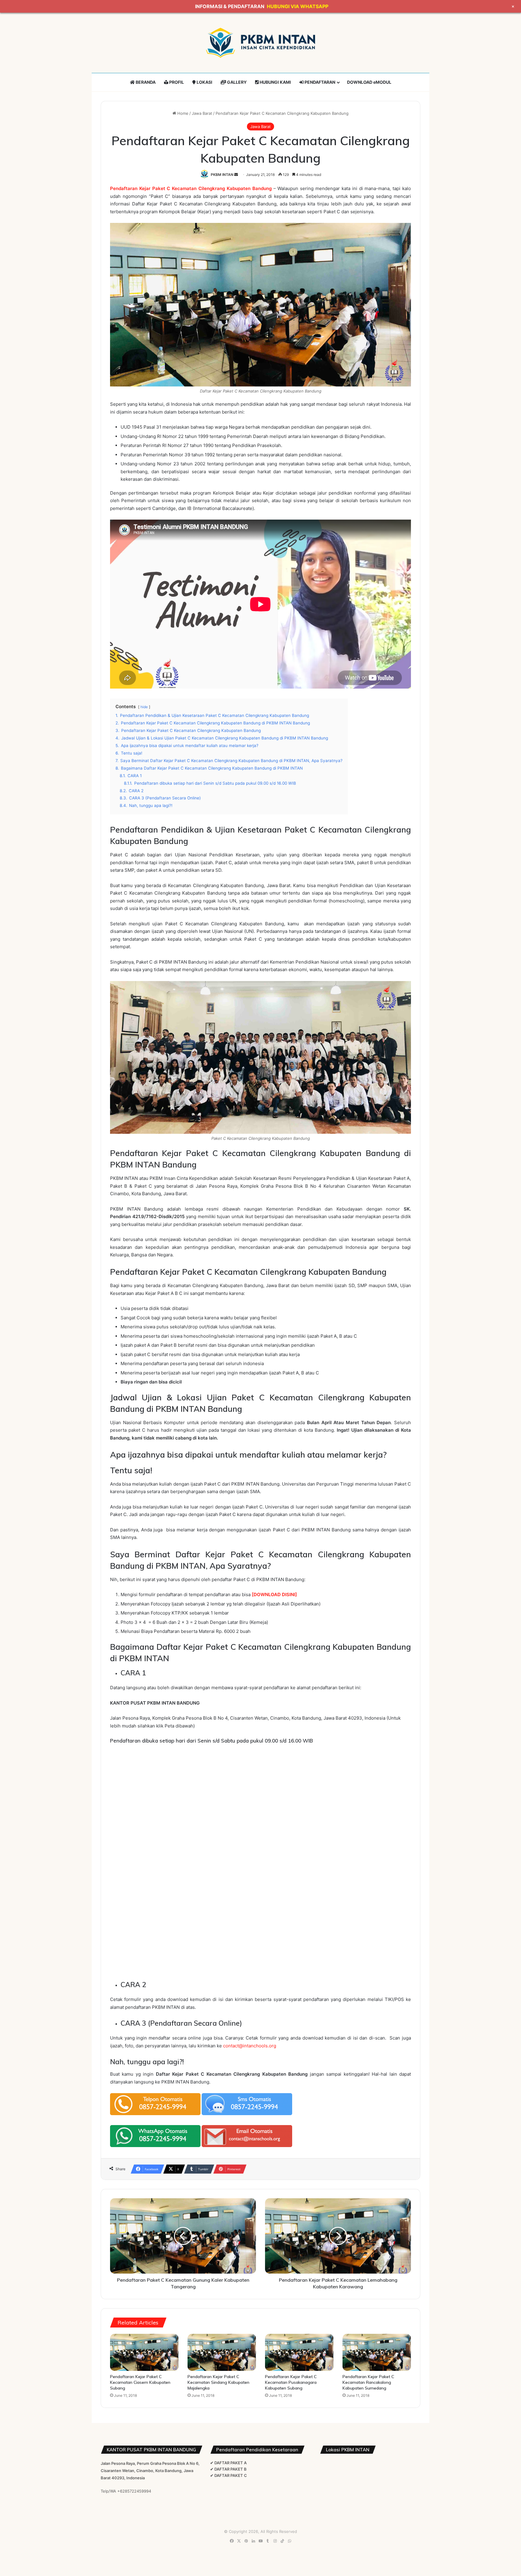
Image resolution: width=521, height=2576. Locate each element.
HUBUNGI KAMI (275, 82)
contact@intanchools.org (250, 2046)
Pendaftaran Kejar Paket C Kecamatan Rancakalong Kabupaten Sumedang (368, 2382)
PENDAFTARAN (319, 82)
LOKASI (204, 82)
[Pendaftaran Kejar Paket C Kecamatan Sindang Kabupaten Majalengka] (222, 2352)
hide (144, 707)
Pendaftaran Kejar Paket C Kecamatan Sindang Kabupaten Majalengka (218, 2382)
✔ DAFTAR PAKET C (229, 2475)
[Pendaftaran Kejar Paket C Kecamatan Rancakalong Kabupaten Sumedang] (377, 2352)
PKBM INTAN (222, 175)
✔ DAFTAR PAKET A (228, 2463)
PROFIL (176, 82)
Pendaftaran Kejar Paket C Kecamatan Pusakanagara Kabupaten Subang (291, 2382)
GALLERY (236, 82)
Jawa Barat (202, 113)
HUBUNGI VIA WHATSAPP (298, 6)
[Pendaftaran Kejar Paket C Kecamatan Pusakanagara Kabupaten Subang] (299, 2352)
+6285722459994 (134, 2491)
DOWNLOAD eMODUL (369, 82)
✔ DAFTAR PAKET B (228, 2469)
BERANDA (145, 82)
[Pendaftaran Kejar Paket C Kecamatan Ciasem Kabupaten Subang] (144, 2352)
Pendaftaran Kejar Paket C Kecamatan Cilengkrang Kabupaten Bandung (191, 188)
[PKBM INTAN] (260, 43)
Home (182, 113)
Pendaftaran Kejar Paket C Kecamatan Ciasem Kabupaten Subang (140, 2382)
